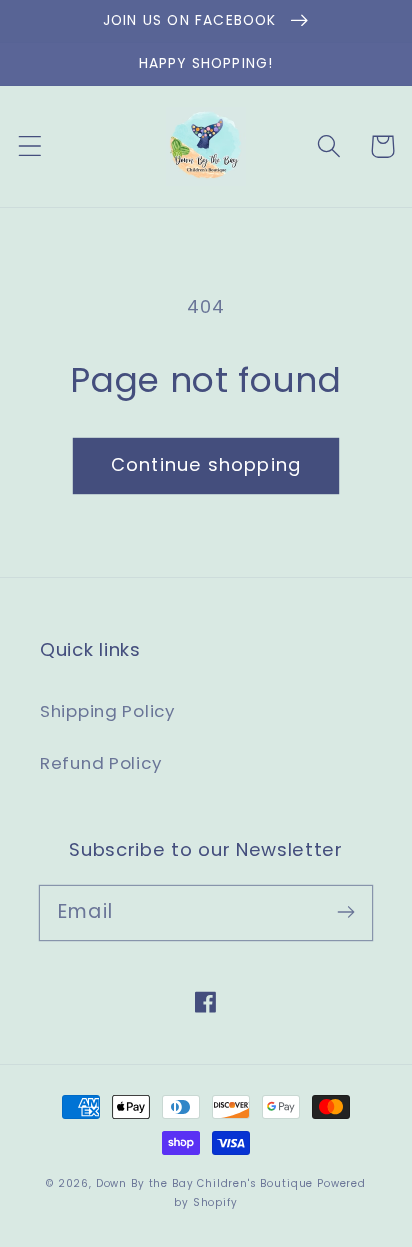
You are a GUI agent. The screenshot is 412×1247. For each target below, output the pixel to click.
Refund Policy (100, 763)
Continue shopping (206, 464)
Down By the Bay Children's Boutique (204, 1183)
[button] (30, 146)
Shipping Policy (107, 711)
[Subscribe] (345, 912)
